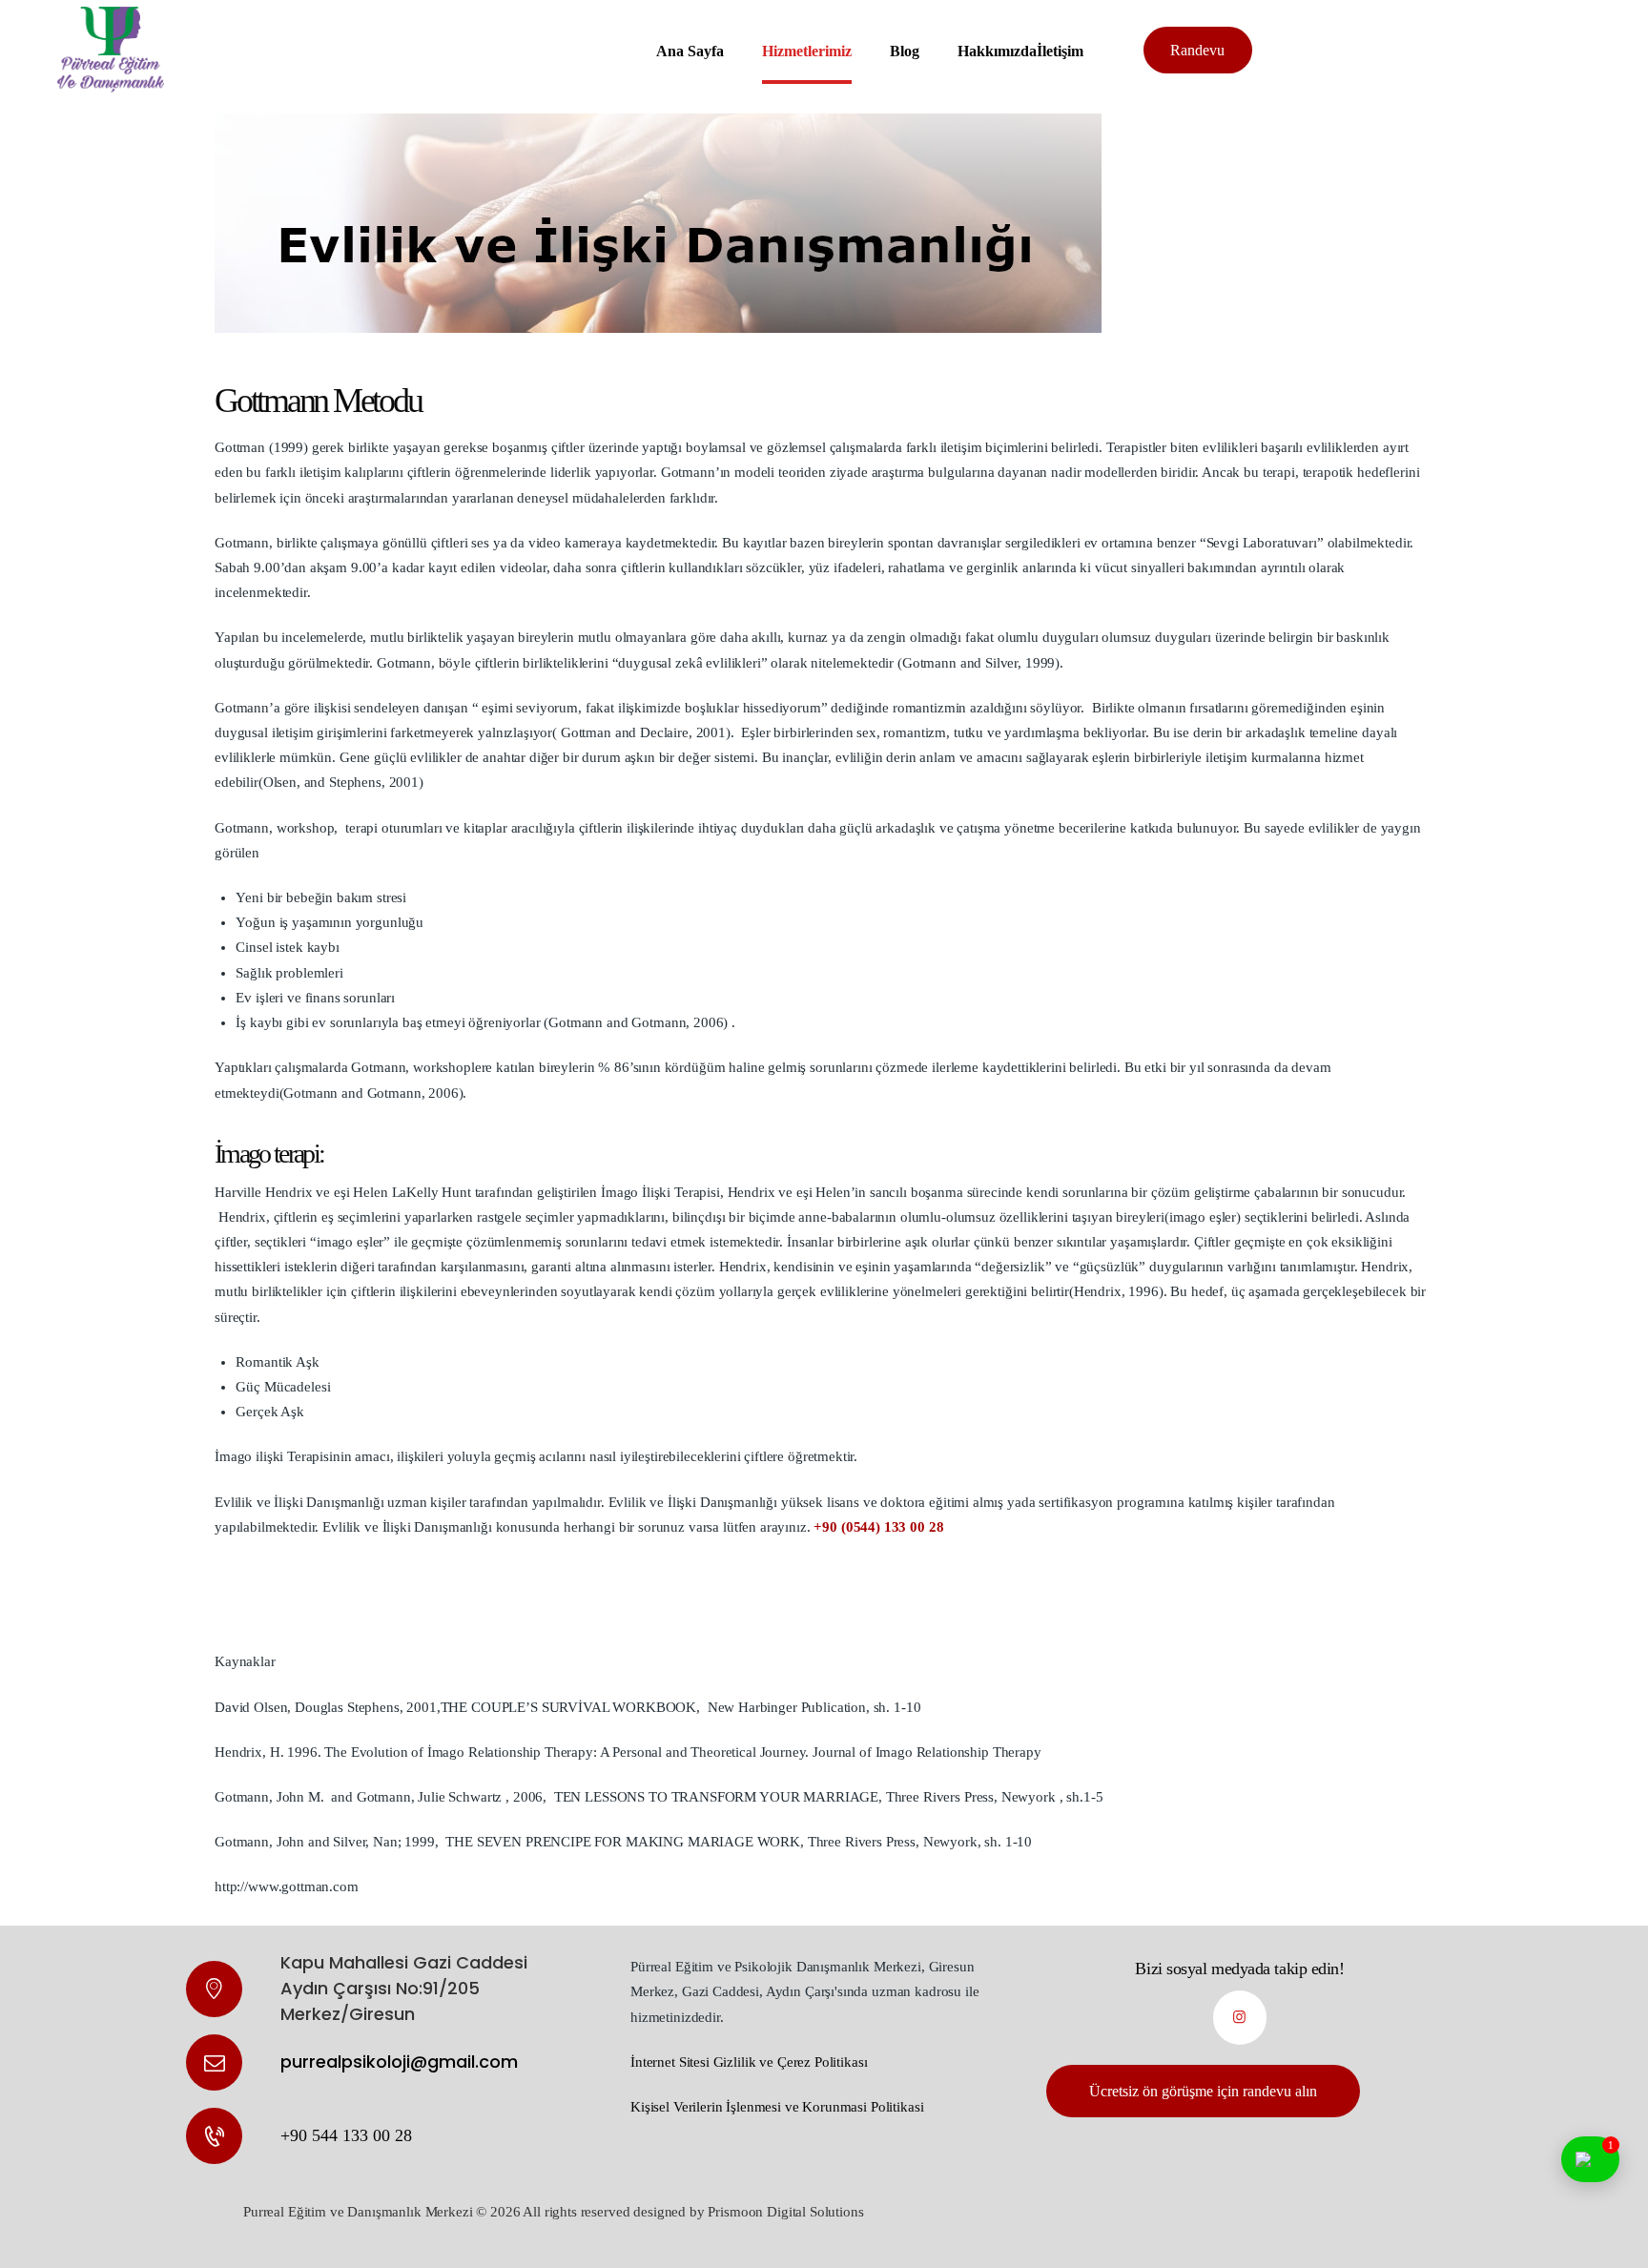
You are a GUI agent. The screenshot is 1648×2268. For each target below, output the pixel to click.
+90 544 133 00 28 (346, 2135)
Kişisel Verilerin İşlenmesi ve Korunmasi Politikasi (777, 2107)
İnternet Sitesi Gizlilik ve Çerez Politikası (749, 2062)
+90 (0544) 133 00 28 (878, 1527)
